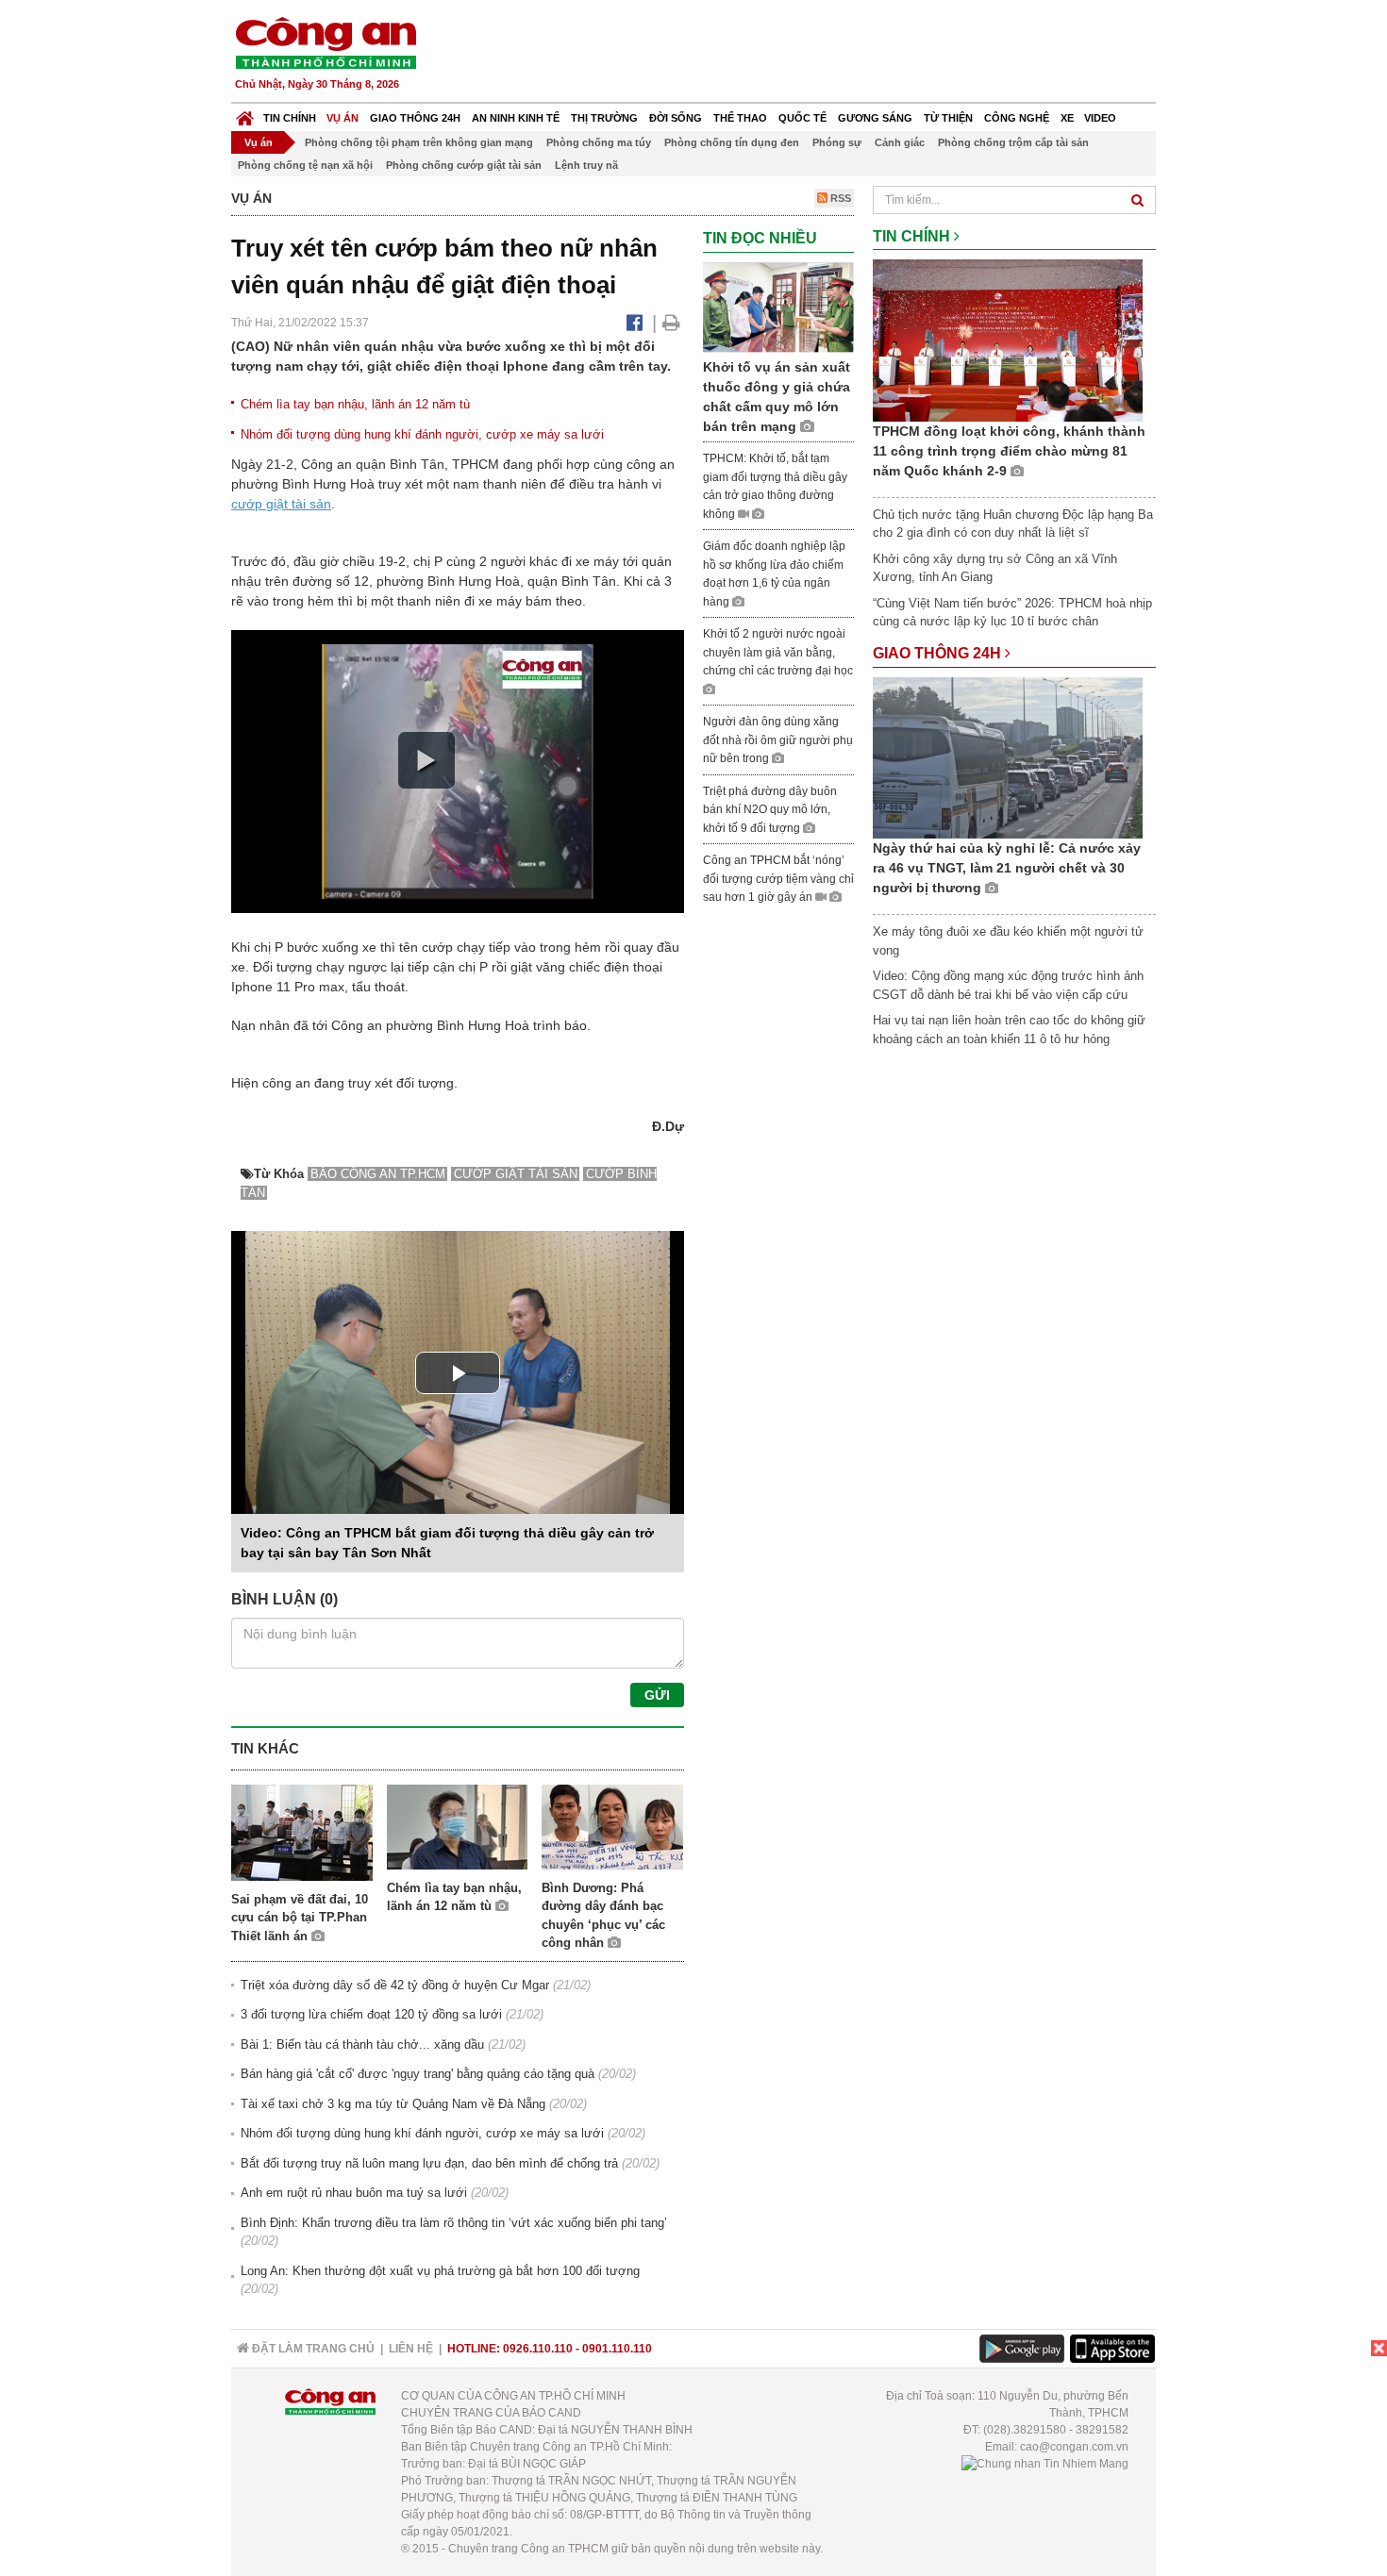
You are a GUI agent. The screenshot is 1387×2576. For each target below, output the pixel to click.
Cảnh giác (900, 142)
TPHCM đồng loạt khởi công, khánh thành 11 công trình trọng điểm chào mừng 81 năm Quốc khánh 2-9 (1009, 451)
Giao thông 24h (415, 118)
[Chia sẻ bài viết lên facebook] (635, 323)
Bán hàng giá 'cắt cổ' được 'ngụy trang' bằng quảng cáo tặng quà (418, 2074)
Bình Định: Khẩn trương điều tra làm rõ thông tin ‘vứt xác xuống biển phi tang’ (454, 2223)
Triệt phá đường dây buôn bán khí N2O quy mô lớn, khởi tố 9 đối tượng (770, 810)
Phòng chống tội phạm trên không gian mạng (419, 142)
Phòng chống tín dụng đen (732, 142)
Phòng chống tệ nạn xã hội (305, 165)
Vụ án (343, 118)
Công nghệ (1017, 118)
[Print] (671, 323)
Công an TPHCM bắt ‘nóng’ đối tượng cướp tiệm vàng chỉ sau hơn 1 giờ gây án (778, 879)
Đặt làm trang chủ (312, 2349)
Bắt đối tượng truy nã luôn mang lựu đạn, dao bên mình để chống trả (429, 2163)
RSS (839, 198)
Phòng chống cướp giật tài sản (464, 165)
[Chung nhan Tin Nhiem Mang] (1045, 2464)
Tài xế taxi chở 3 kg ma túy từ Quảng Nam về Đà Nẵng (393, 2104)
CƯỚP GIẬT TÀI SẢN (516, 1174)
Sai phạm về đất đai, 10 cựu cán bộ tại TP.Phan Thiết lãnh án (300, 1918)
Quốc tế (802, 118)
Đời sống (676, 118)
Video (1100, 118)
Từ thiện (948, 118)
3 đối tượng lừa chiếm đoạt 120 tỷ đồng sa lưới (371, 2014)
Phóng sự (837, 142)
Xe (1067, 118)
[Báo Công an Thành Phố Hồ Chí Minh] (245, 114)
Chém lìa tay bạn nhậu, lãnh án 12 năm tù (355, 404)
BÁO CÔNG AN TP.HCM (378, 1174)
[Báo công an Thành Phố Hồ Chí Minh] (326, 42)
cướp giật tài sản (281, 504)
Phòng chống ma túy (599, 142)
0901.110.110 (617, 2349)
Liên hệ (411, 2349)
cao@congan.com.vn (1074, 2447)
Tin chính (290, 118)
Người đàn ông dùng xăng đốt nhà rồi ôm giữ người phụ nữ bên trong (778, 740)
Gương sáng (875, 118)
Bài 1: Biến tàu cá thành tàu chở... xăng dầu (362, 2044)
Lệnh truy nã (586, 165)
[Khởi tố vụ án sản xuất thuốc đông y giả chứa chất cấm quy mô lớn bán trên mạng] (778, 306)
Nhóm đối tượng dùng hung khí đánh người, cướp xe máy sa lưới (422, 434)
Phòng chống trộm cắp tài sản (1013, 142)
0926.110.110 (538, 2349)
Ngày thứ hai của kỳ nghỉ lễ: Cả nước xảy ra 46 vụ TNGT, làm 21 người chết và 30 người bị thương (1007, 868)
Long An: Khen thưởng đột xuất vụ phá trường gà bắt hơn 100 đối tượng (440, 2271)
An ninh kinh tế (516, 118)
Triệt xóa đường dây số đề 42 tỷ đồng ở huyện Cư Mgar (395, 1985)
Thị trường (604, 118)
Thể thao (740, 118)
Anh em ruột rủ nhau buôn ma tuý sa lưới (354, 2193)
